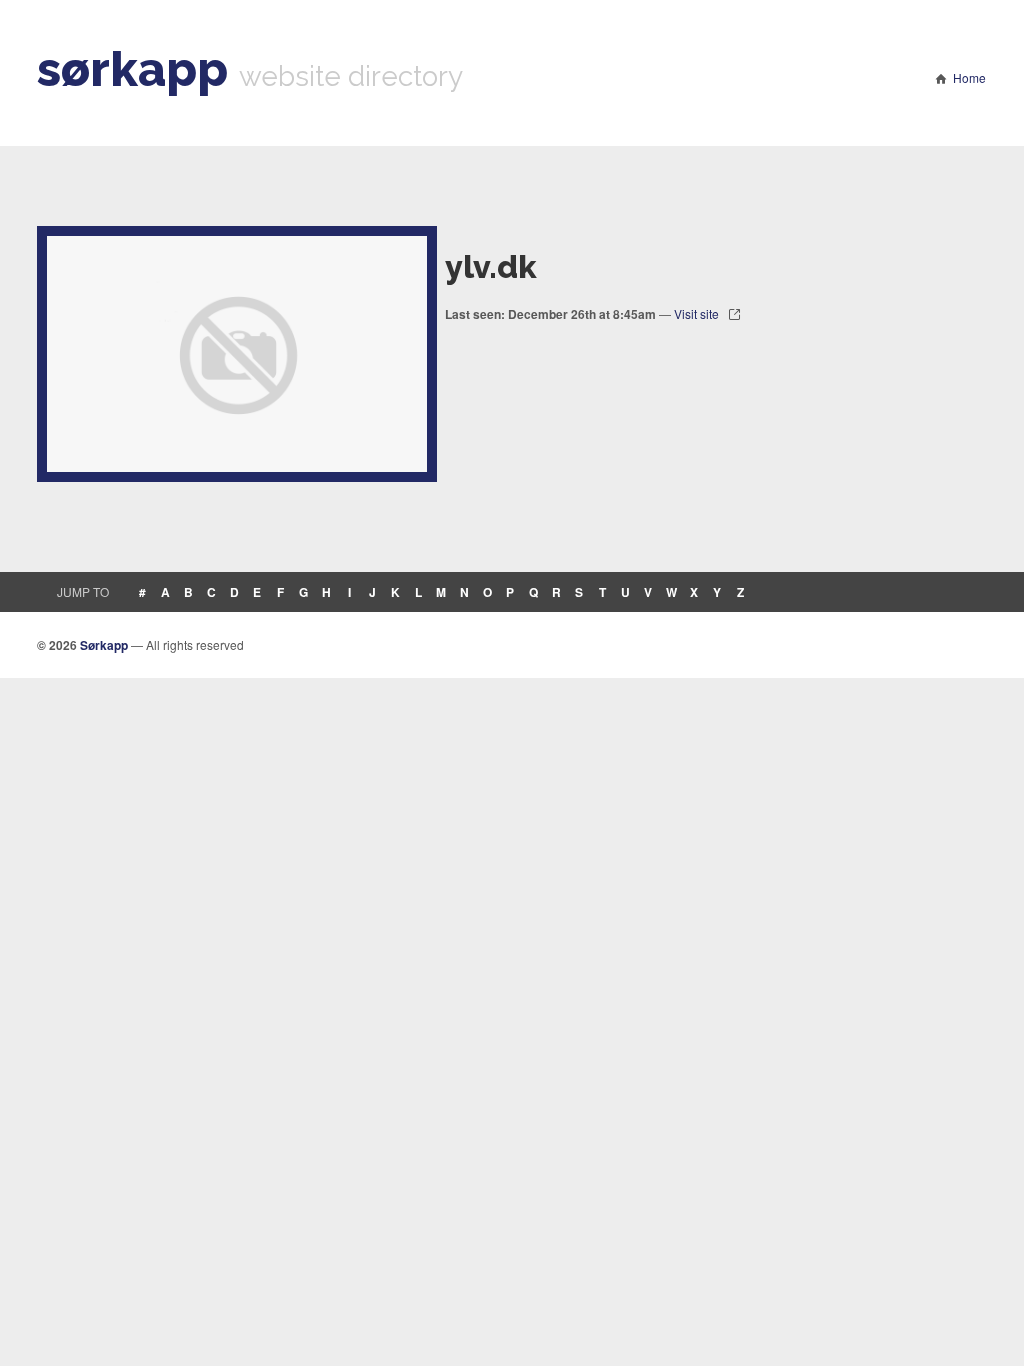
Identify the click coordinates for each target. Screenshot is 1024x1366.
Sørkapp (104, 645)
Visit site (696, 313)
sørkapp (132, 69)
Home (969, 77)
